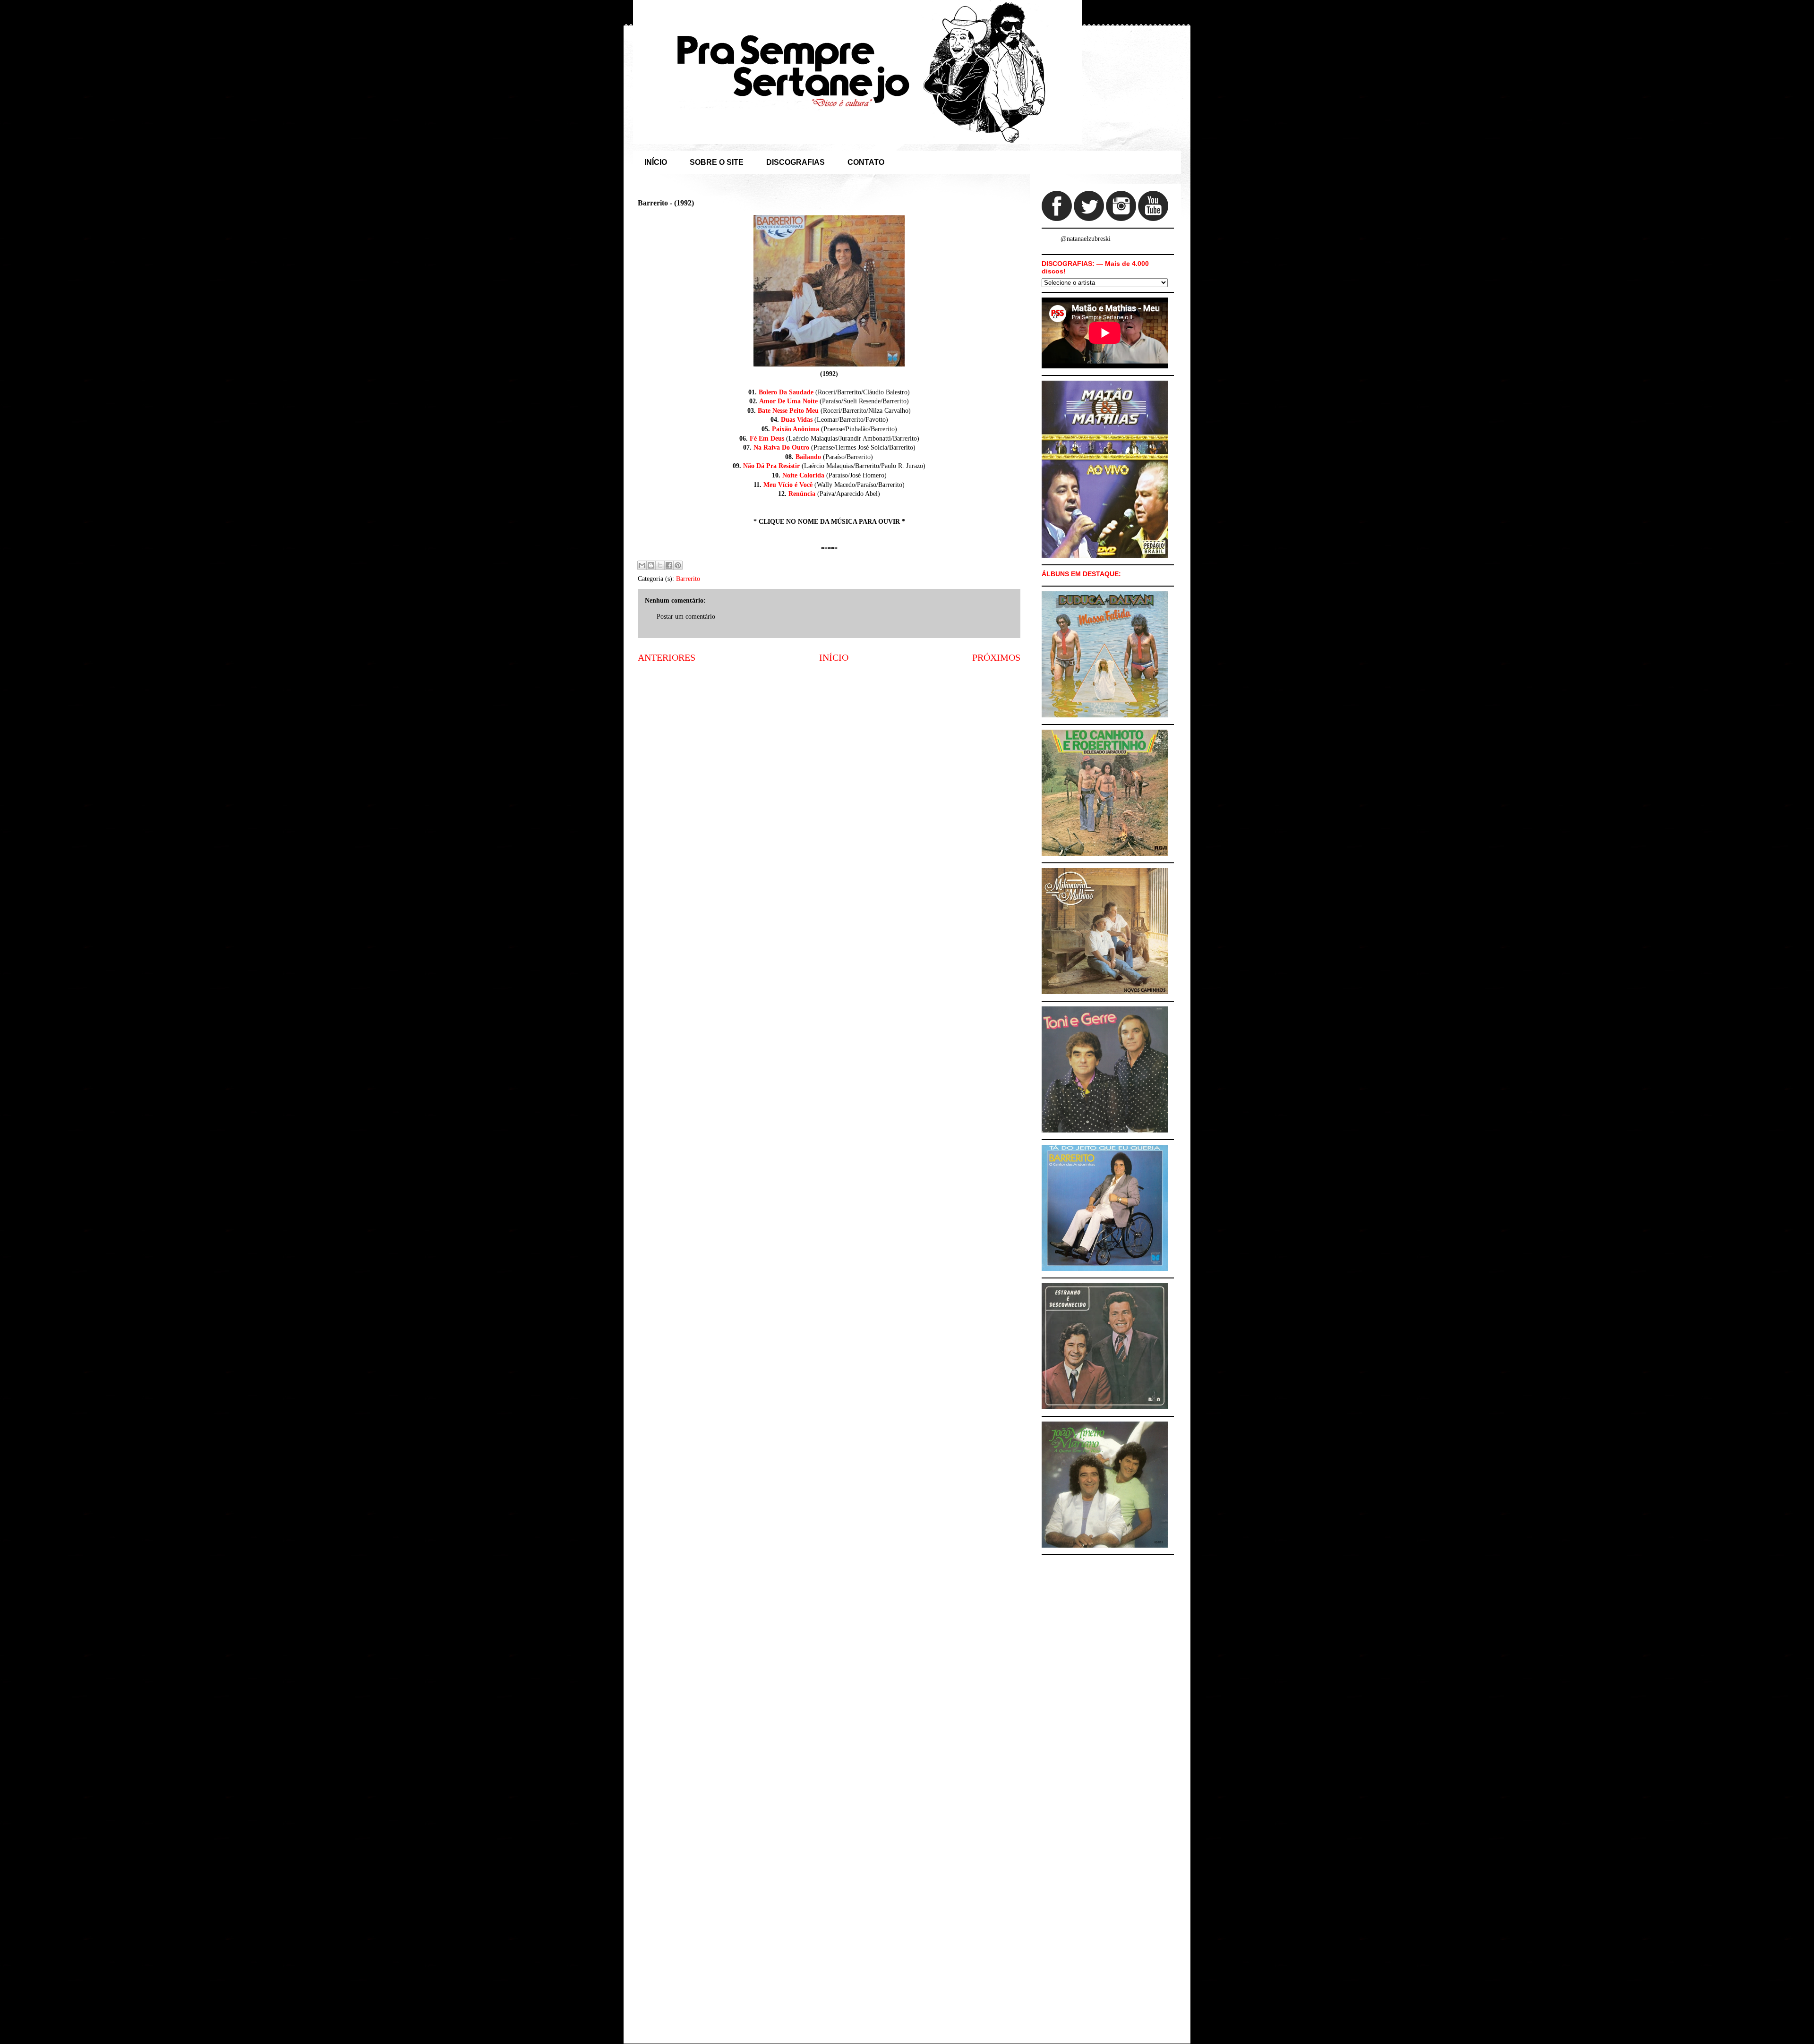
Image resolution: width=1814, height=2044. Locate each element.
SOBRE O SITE (717, 162)
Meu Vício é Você (788, 485)
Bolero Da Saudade (786, 392)
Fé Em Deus (767, 439)
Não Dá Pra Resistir (771, 466)
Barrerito (688, 579)
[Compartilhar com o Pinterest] (678, 565)
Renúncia (802, 494)
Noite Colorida (803, 475)
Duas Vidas (797, 420)
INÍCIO (656, 162)
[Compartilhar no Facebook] (669, 565)
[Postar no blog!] (651, 565)
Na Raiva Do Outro (781, 447)
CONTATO (866, 162)
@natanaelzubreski (1086, 239)
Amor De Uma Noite (788, 401)
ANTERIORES (667, 658)
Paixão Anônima (796, 429)
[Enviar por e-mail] (642, 565)
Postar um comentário (686, 617)
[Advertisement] (829, 745)
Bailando (808, 457)
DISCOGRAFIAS (796, 162)
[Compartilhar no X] (660, 565)
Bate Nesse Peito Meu (788, 411)
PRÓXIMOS (996, 658)
